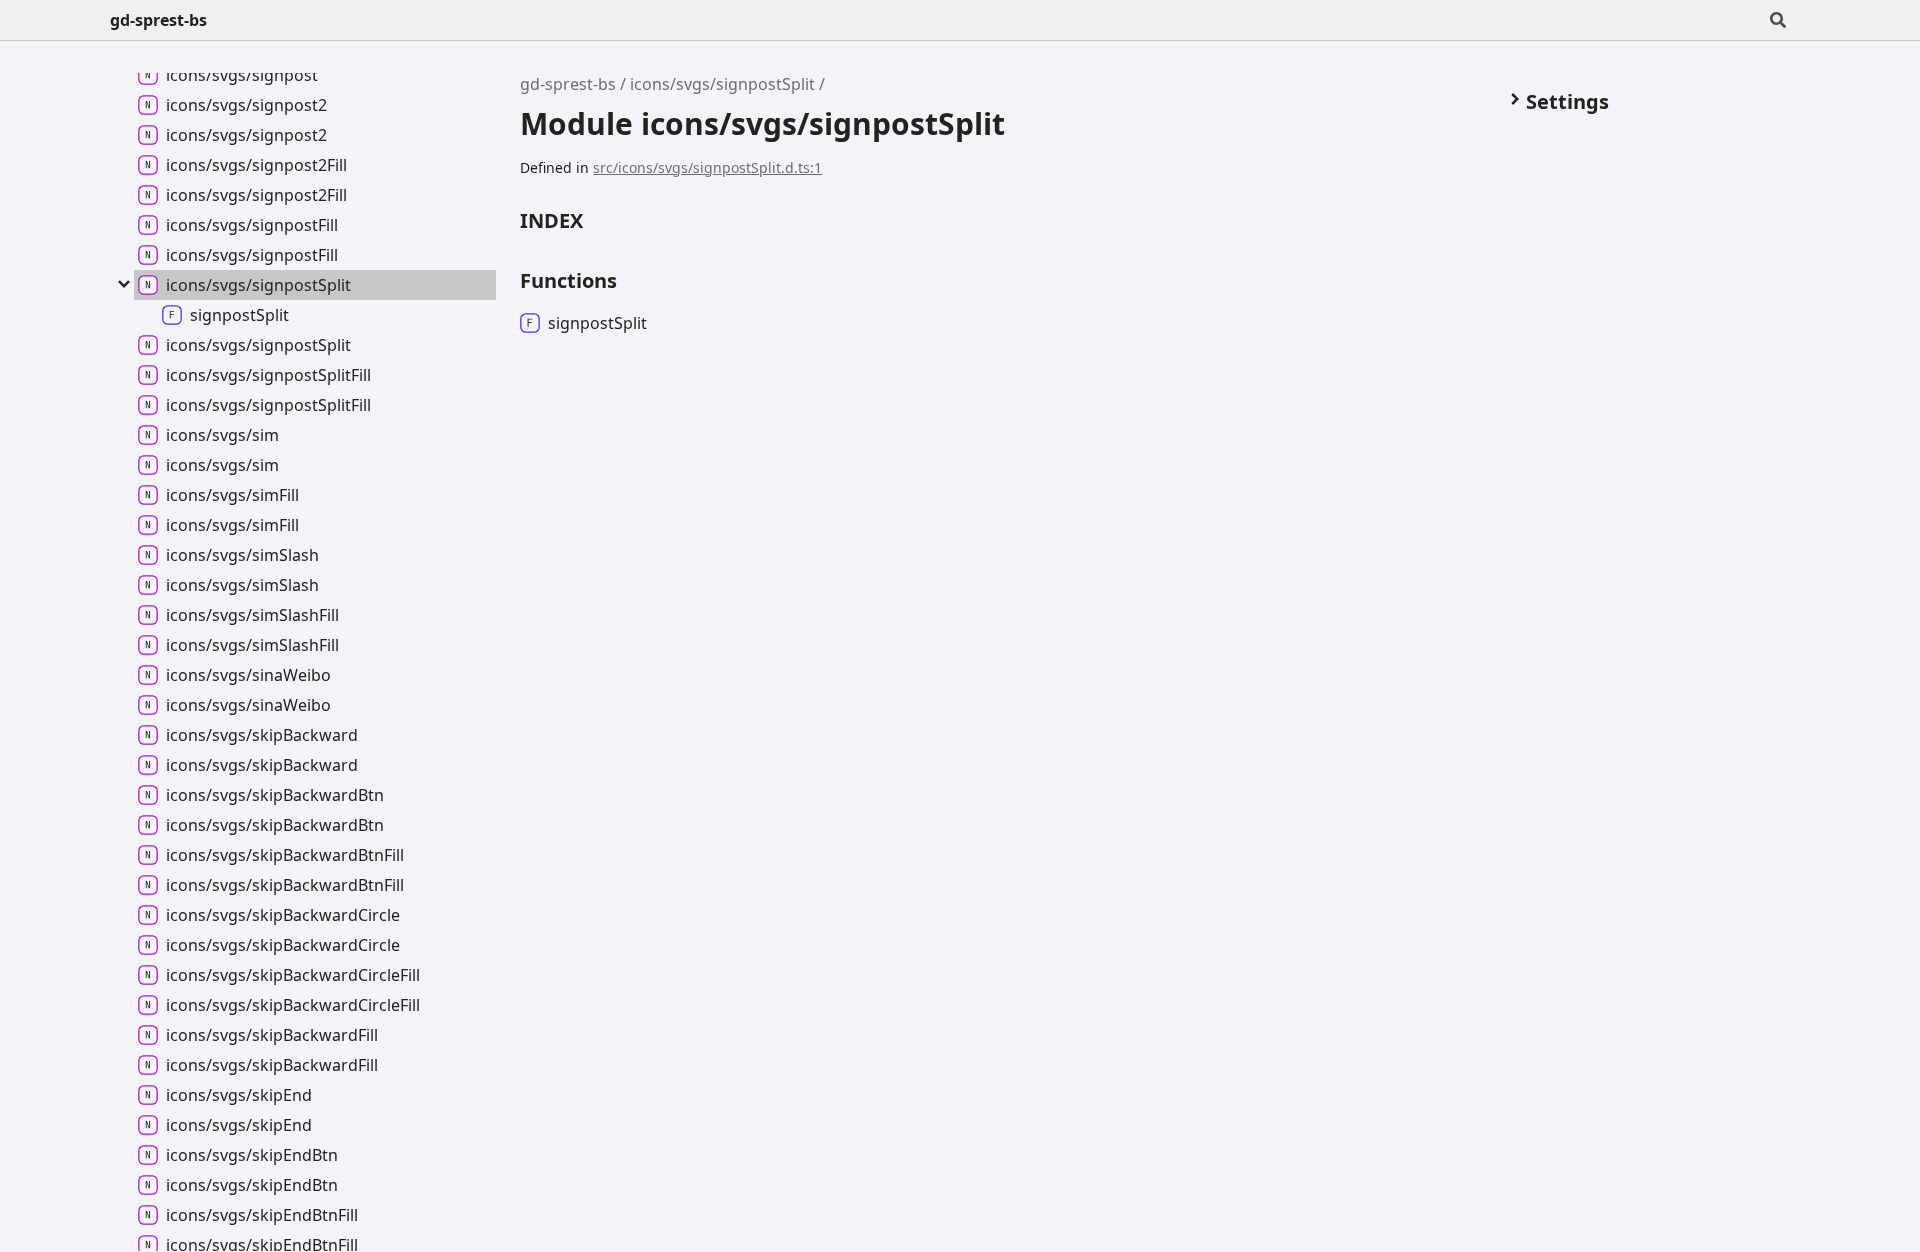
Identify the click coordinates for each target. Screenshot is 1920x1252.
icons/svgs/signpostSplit (722, 84)
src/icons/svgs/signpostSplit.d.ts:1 (707, 167)
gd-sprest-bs (158, 20)
